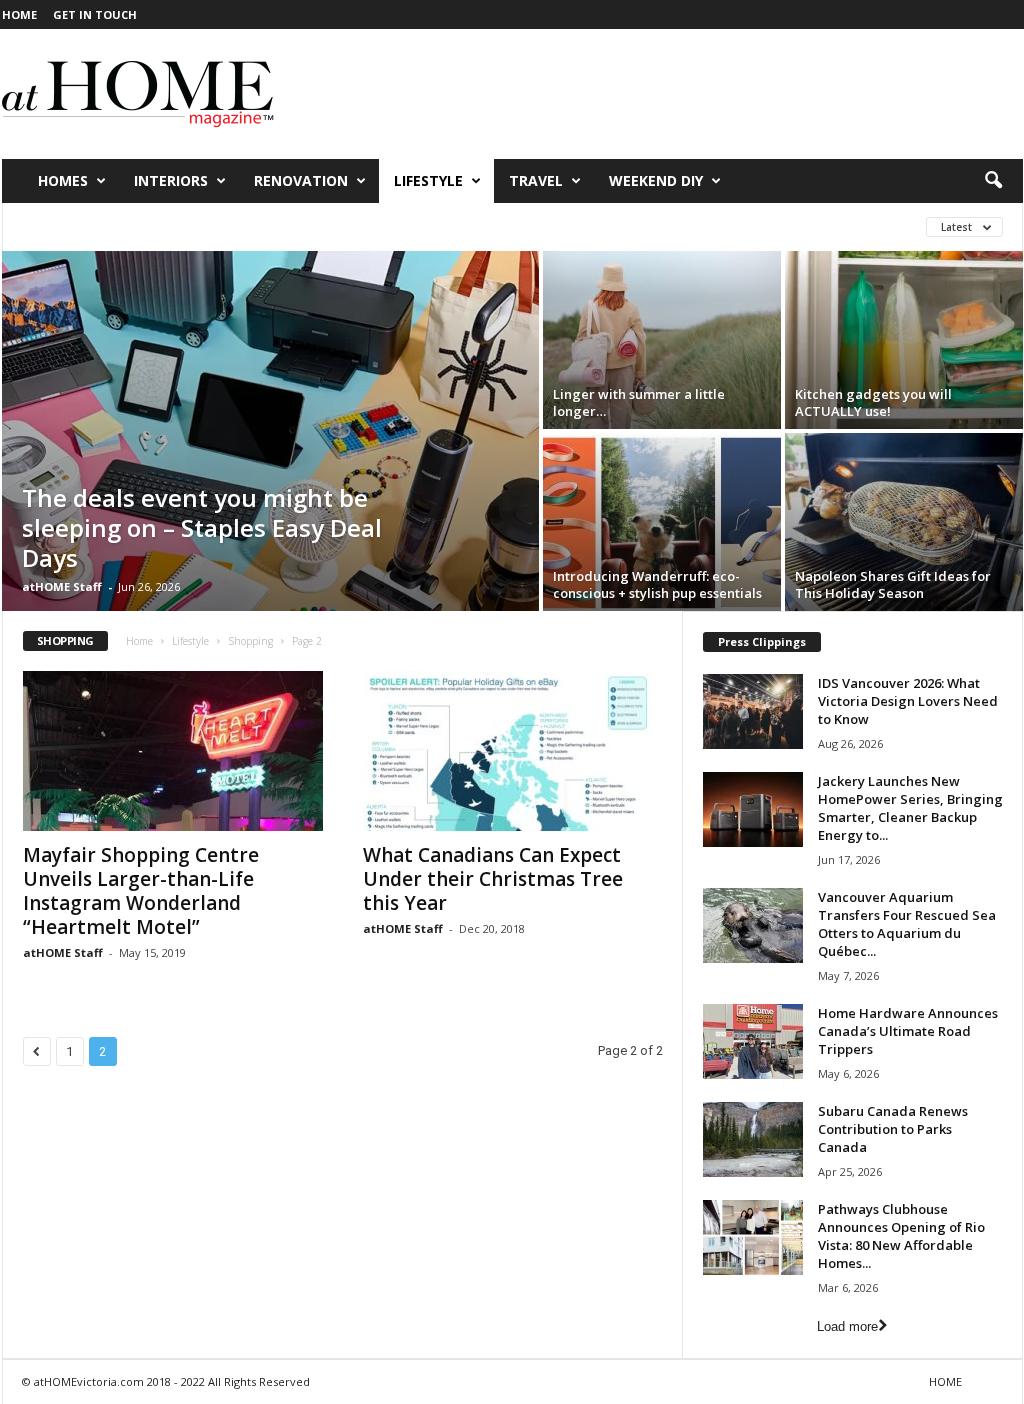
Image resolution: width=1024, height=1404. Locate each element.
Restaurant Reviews (439, 226)
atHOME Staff (62, 586)
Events (258, 226)
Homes (63, 180)
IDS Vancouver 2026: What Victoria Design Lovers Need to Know (908, 701)
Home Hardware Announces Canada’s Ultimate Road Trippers (908, 1031)
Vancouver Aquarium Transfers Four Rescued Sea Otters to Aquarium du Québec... (907, 924)
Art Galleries (70, 226)
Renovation (301, 180)
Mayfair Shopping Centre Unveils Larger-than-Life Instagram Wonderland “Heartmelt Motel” (141, 891)
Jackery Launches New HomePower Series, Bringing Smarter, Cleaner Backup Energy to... (910, 808)
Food (327, 226)
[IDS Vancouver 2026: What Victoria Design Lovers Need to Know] (753, 711)
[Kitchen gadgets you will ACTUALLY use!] (904, 340)
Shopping (566, 226)
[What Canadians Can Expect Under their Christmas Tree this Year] (513, 751)
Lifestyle (428, 180)
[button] (993, 181)
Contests (175, 226)
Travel (536, 180)
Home (139, 641)
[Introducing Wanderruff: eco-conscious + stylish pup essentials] (662, 522)
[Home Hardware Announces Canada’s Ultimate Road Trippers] (753, 1041)
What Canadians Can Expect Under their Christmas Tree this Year (493, 879)
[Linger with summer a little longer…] (662, 340)
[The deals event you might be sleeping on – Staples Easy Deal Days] (270, 431)
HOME (19, 14)
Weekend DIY (656, 180)
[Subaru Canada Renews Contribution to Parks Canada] (753, 1139)
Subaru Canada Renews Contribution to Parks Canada (893, 1129)
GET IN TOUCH (95, 14)
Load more (847, 1326)
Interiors (171, 180)
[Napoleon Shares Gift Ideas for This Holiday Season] (904, 522)
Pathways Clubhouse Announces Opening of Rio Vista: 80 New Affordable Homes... (901, 1236)
